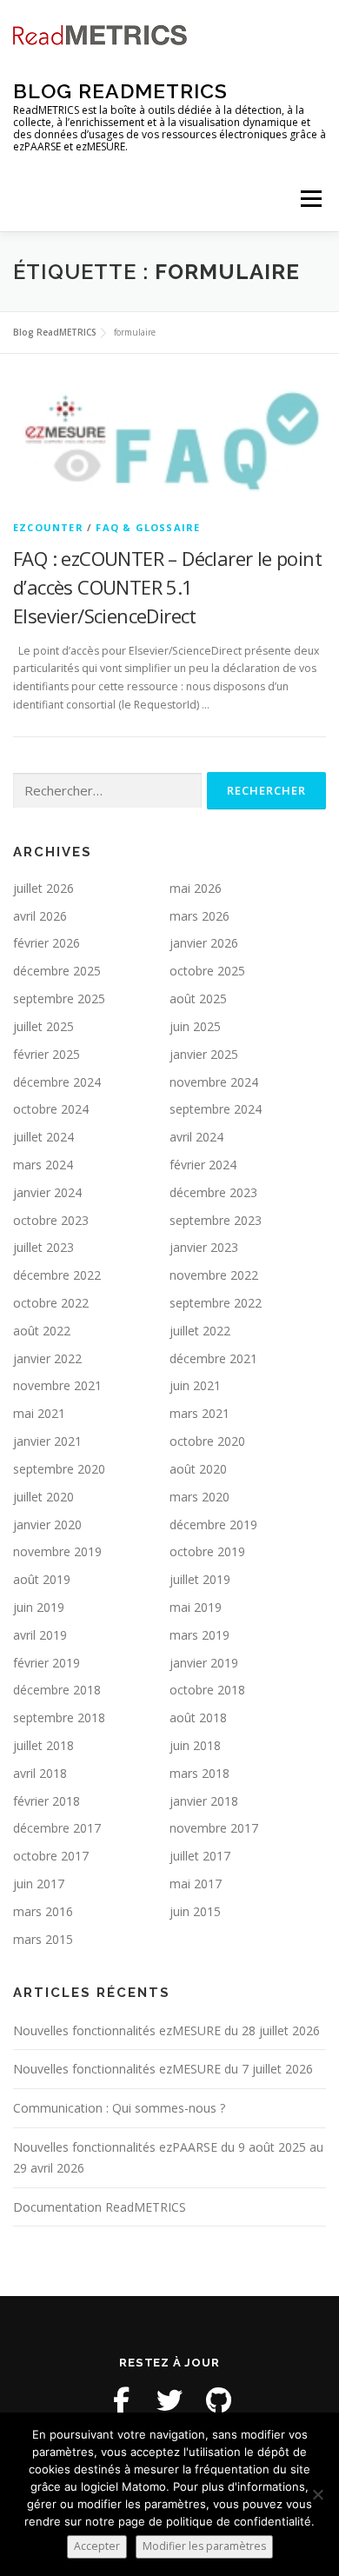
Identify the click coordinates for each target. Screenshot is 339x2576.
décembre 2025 (57, 971)
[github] (218, 2400)
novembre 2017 (214, 1828)
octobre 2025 (207, 971)
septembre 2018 (59, 1717)
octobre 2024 (51, 1109)
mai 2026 (196, 888)
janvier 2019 (204, 1663)
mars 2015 (43, 1939)
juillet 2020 (43, 1497)
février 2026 (47, 943)
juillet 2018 (43, 1745)
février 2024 (203, 1165)
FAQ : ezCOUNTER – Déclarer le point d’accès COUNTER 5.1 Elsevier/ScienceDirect (167, 587)
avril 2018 (40, 1773)
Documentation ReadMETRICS (100, 2207)
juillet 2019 (200, 1579)
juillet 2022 (200, 1331)
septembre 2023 (216, 1220)
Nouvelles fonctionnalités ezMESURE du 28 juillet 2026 (166, 2030)
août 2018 (198, 1717)
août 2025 (198, 998)
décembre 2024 (57, 1082)
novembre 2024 (214, 1082)
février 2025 (47, 1054)
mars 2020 (199, 1497)
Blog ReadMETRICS (120, 91)
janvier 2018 (204, 1801)
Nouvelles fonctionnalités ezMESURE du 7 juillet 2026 (163, 2069)
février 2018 (47, 1801)
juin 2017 (39, 1884)
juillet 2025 (43, 1026)
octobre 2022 (51, 1303)
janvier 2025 (204, 1054)
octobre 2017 (51, 1856)
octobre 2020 (207, 1441)
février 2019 (47, 1663)
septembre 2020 (59, 1469)
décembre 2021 (213, 1358)
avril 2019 (40, 1635)
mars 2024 (43, 1165)
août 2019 (42, 1579)
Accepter (97, 2546)
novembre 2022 (214, 1275)
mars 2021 (199, 1413)
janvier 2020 (47, 1524)
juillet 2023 (43, 1247)
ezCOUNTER (48, 527)
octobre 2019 (207, 1551)
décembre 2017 (57, 1828)
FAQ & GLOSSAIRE (148, 527)
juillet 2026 (43, 888)
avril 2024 (196, 1137)
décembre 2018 (57, 1690)
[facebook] (121, 2400)
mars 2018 (199, 1773)
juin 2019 (39, 1607)
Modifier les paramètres (204, 2546)
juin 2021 (195, 1385)
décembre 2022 (57, 1275)
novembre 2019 (57, 1551)
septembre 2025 (59, 998)
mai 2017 (196, 1884)
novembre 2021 (57, 1385)
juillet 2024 (43, 1137)
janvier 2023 (204, 1247)
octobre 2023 (51, 1220)
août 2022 (42, 1331)
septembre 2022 (216, 1303)
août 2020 (198, 1469)
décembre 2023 (213, 1192)
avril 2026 (40, 916)
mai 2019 (196, 1607)
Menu (310, 199)
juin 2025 (195, 1026)
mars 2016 (43, 1911)
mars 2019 (199, 1635)
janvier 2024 (47, 1192)
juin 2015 (195, 1911)
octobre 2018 (207, 1690)
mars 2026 (199, 916)
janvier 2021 (47, 1441)
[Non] (317, 2494)
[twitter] (169, 2400)
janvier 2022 (47, 1358)
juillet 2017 (200, 1856)
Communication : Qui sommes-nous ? (119, 2108)
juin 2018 (195, 1745)
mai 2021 (39, 1413)
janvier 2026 (204, 943)
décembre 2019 (213, 1524)
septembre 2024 (216, 1109)
